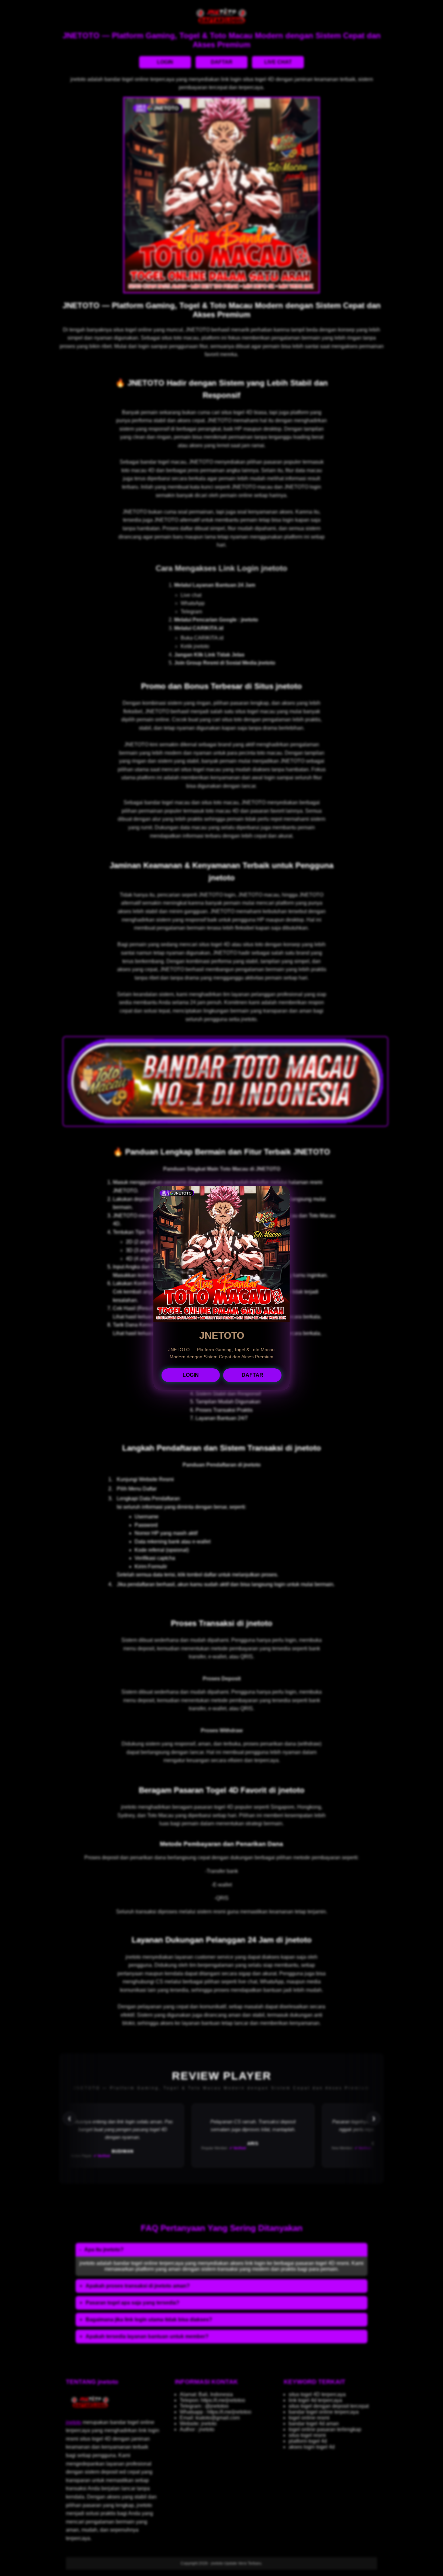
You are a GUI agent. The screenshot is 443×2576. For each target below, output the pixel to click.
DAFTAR (252, 1375)
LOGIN (191, 1375)
